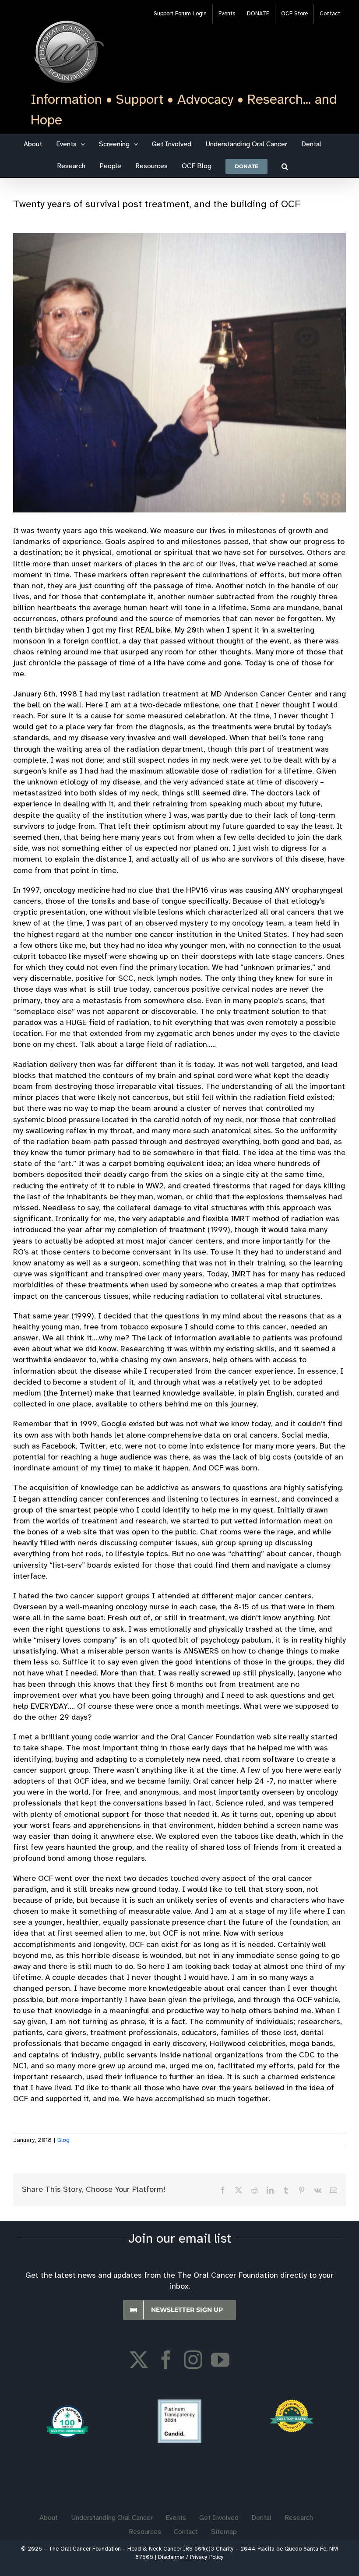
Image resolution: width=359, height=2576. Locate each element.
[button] (285, 166)
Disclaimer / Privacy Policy (191, 2557)
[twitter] (139, 2360)
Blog (63, 2140)
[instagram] (193, 2360)
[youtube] (220, 2360)
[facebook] (166, 2360)
